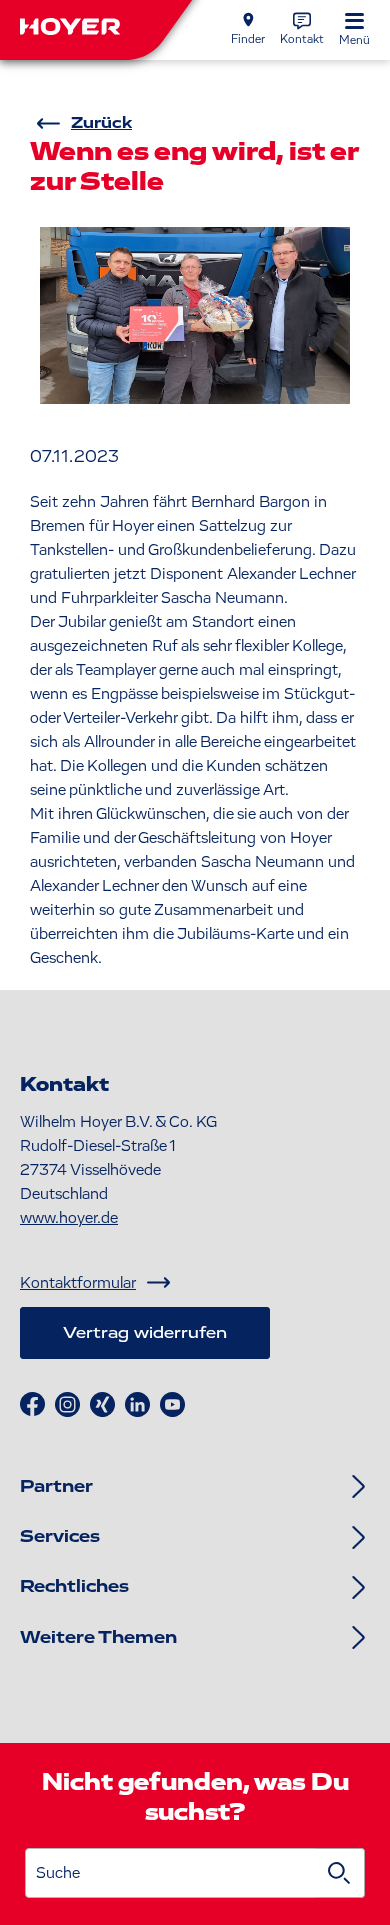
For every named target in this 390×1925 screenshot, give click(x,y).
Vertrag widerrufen (145, 1333)
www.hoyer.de (69, 1218)
